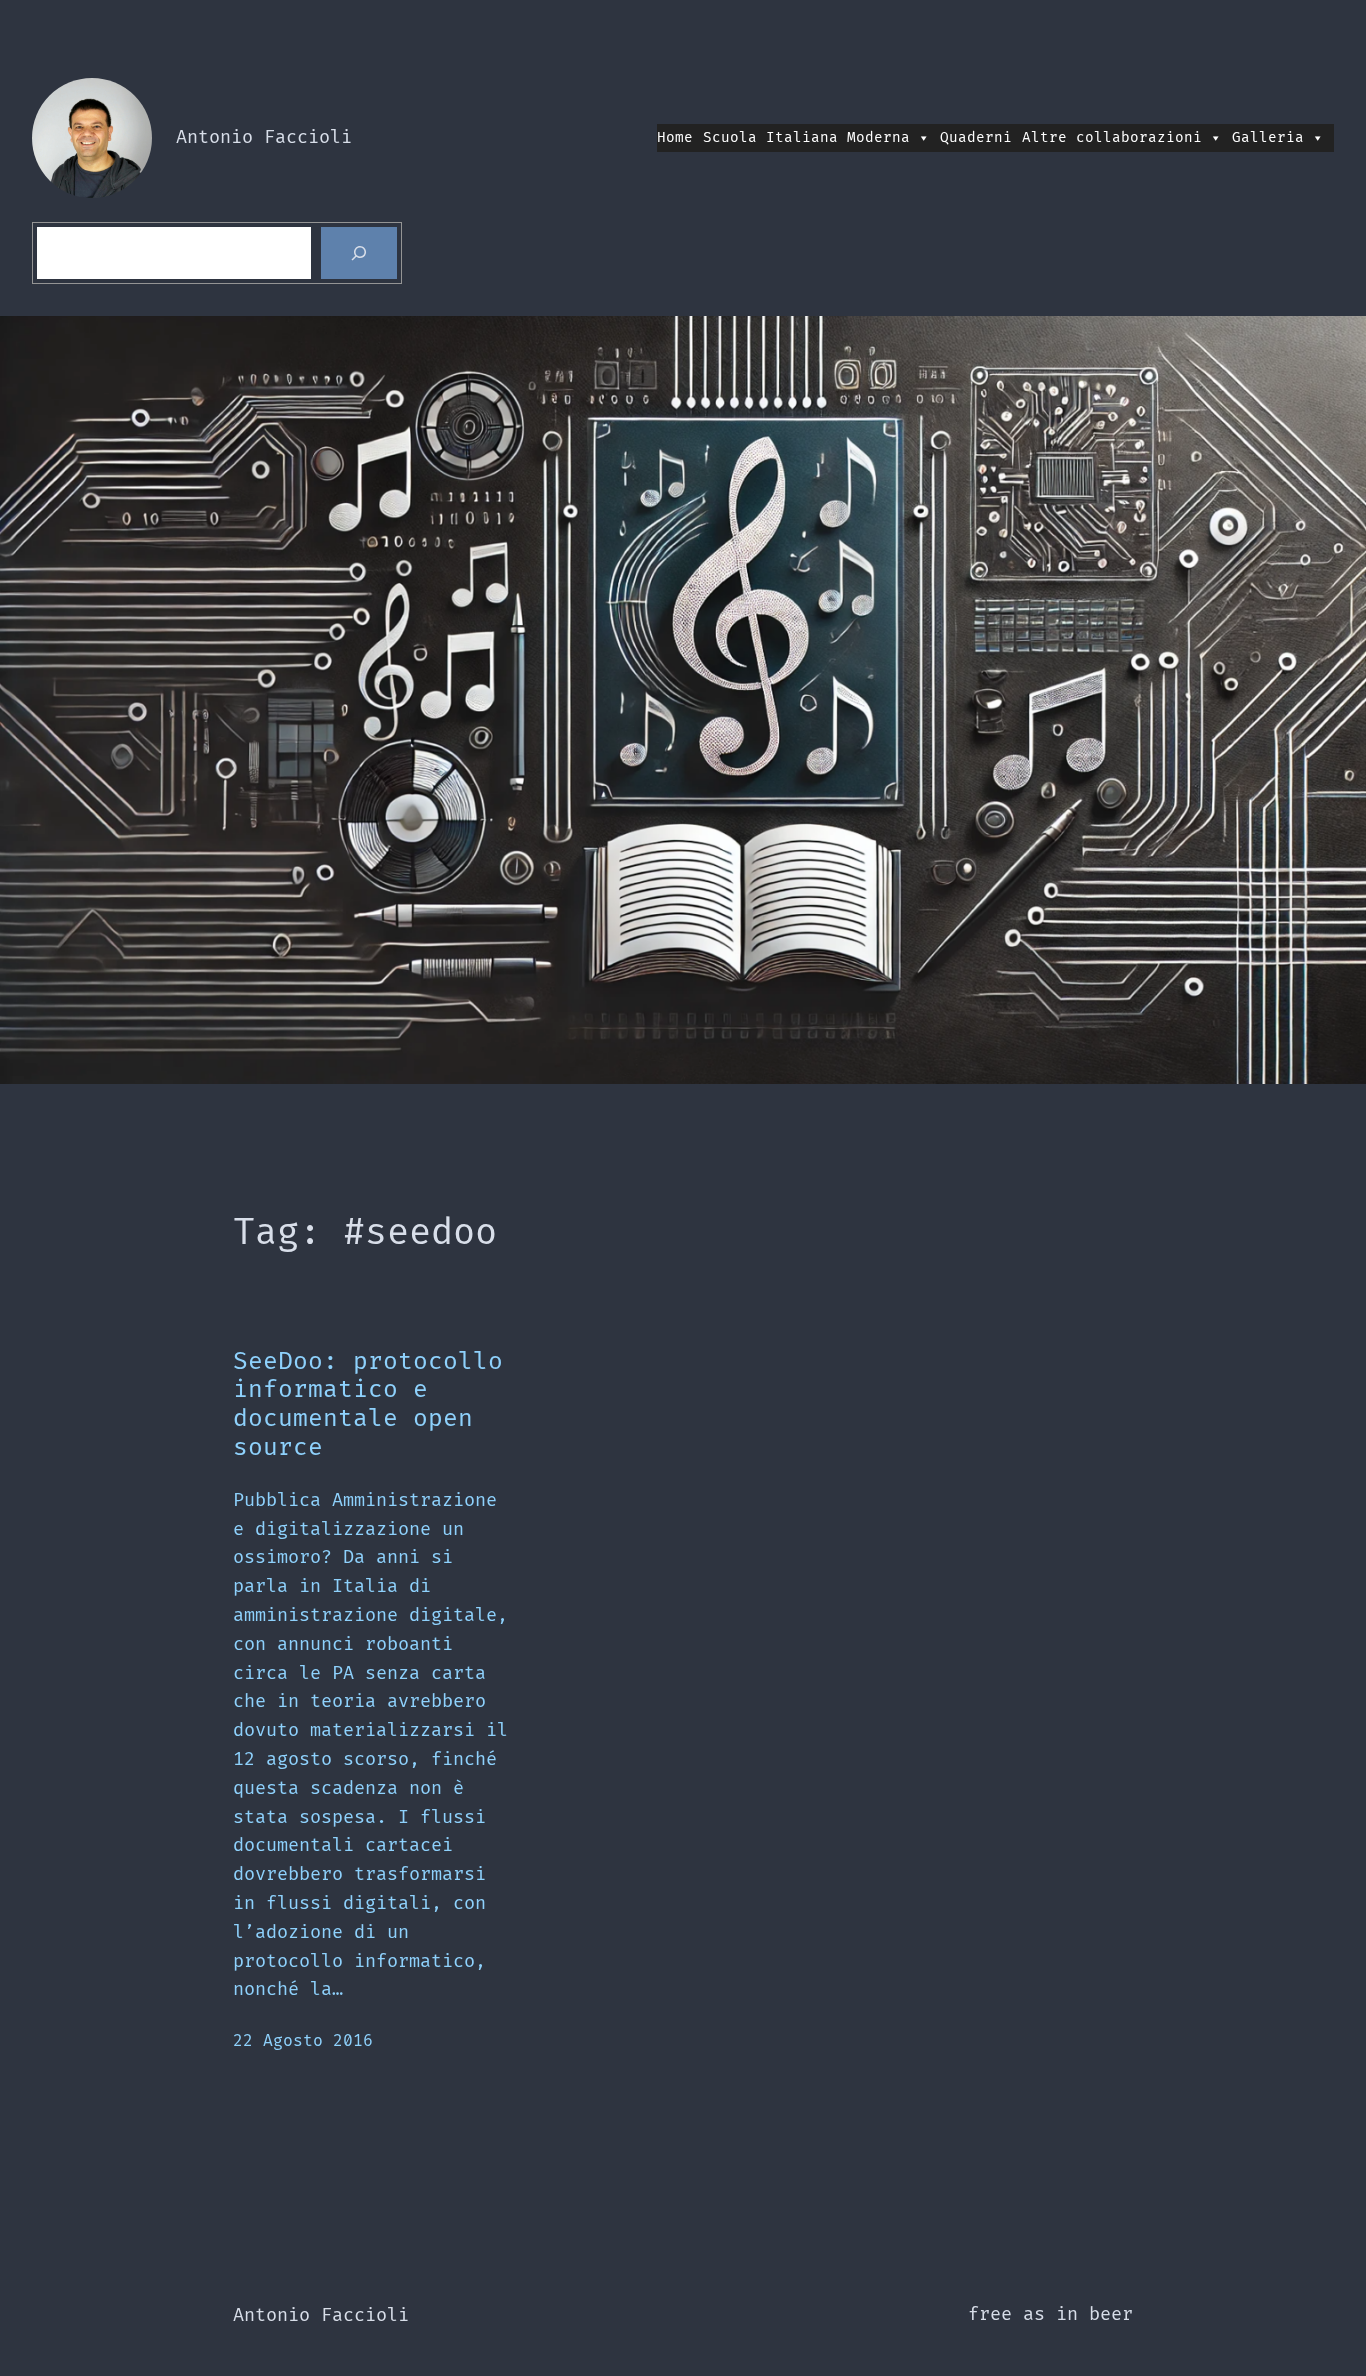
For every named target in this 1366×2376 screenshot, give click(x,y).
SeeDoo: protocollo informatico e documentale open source (368, 1405)
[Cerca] (359, 253)
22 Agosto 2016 (303, 2041)
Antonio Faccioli (264, 137)
